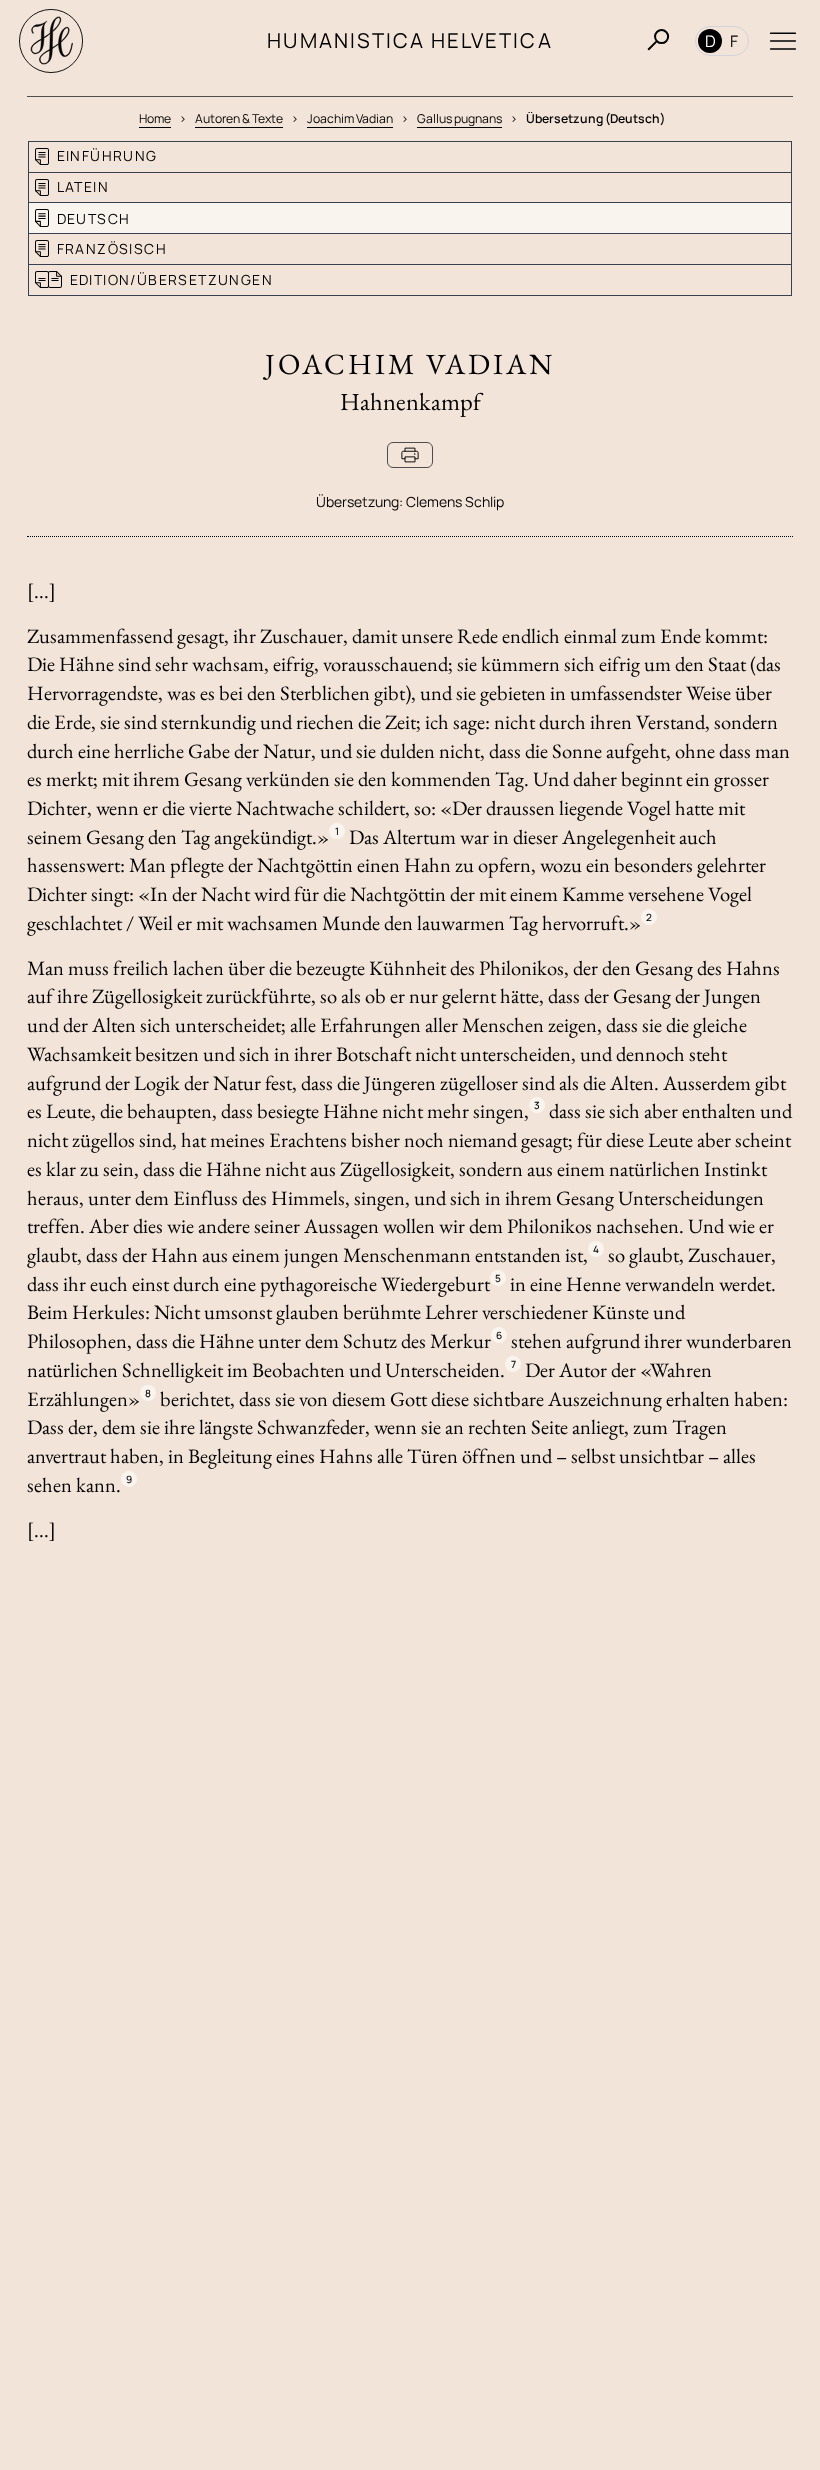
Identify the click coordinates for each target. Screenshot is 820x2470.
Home (155, 118)
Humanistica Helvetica (409, 40)
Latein (83, 186)
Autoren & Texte (239, 118)
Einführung (107, 155)
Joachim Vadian (350, 118)
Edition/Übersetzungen (171, 279)
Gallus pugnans (459, 118)
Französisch (112, 248)
